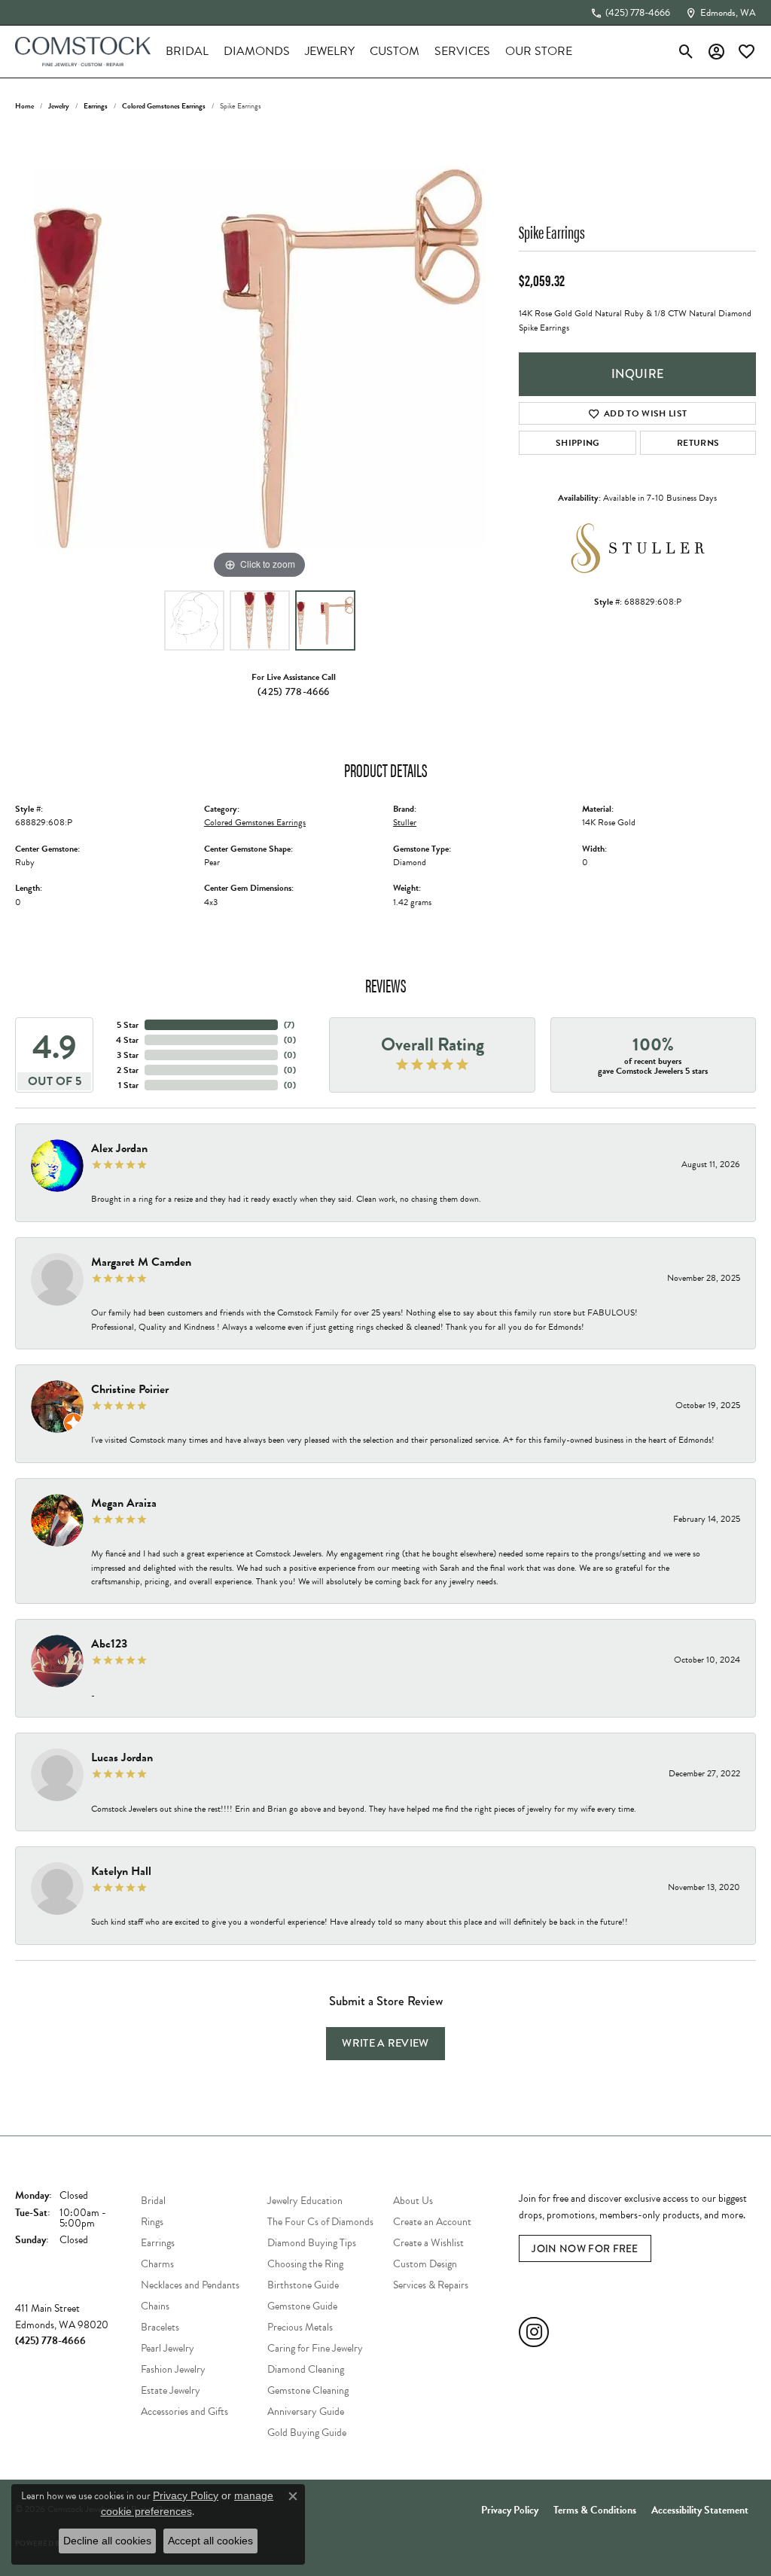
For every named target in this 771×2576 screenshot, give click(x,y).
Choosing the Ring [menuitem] (305, 2264)
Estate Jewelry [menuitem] (171, 2390)
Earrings (96, 106)
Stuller (405, 822)
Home (24, 106)
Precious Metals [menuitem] (300, 2327)
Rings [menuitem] (152, 2222)
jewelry (59, 106)
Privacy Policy (510, 2510)
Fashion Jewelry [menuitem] (173, 2369)
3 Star (128, 1055)
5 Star (128, 1025)
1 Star (128, 1085)
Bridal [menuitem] (153, 2201)
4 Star (127, 1040)
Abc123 (109, 1644)
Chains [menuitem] (155, 2306)
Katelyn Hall (121, 1871)
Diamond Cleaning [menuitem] (306, 2369)
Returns (698, 443)
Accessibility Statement (700, 2510)
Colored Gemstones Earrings (164, 106)
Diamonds (257, 51)
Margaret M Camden (141, 1262)
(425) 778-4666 (293, 691)
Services (462, 51)
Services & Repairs (431, 2285)
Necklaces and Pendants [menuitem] (190, 2285)
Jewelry (330, 51)
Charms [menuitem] (157, 2264)
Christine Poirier (130, 1389)
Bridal (187, 51)
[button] (686, 51)
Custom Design (425, 2264)
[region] (260, 357)
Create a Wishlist (428, 2243)
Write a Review (385, 2043)
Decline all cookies (107, 2541)
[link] (630, 13)
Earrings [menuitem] (158, 2243)
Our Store (539, 51)
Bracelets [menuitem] (160, 2327)
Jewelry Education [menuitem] (305, 2201)
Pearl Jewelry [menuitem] (168, 2348)
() (289, 1025)
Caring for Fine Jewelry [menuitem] (315, 2348)
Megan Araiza (124, 1503)
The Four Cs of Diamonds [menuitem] (320, 2222)
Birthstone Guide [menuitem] (303, 2285)
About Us (413, 2201)
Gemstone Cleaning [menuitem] (308, 2390)
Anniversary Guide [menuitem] (306, 2411)
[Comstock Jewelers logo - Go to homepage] (83, 52)
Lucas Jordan (122, 1757)
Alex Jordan (119, 1148)
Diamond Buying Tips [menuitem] (312, 2243)
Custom (395, 51)
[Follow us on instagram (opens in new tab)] (534, 2332)
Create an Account (432, 2222)
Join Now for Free (585, 2248)
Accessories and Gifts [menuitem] (184, 2411)
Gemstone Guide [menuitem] (302, 2306)
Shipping (578, 443)
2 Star (128, 1070)
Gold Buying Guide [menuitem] (307, 2433)
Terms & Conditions (595, 2510)
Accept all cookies (210, 2541)
